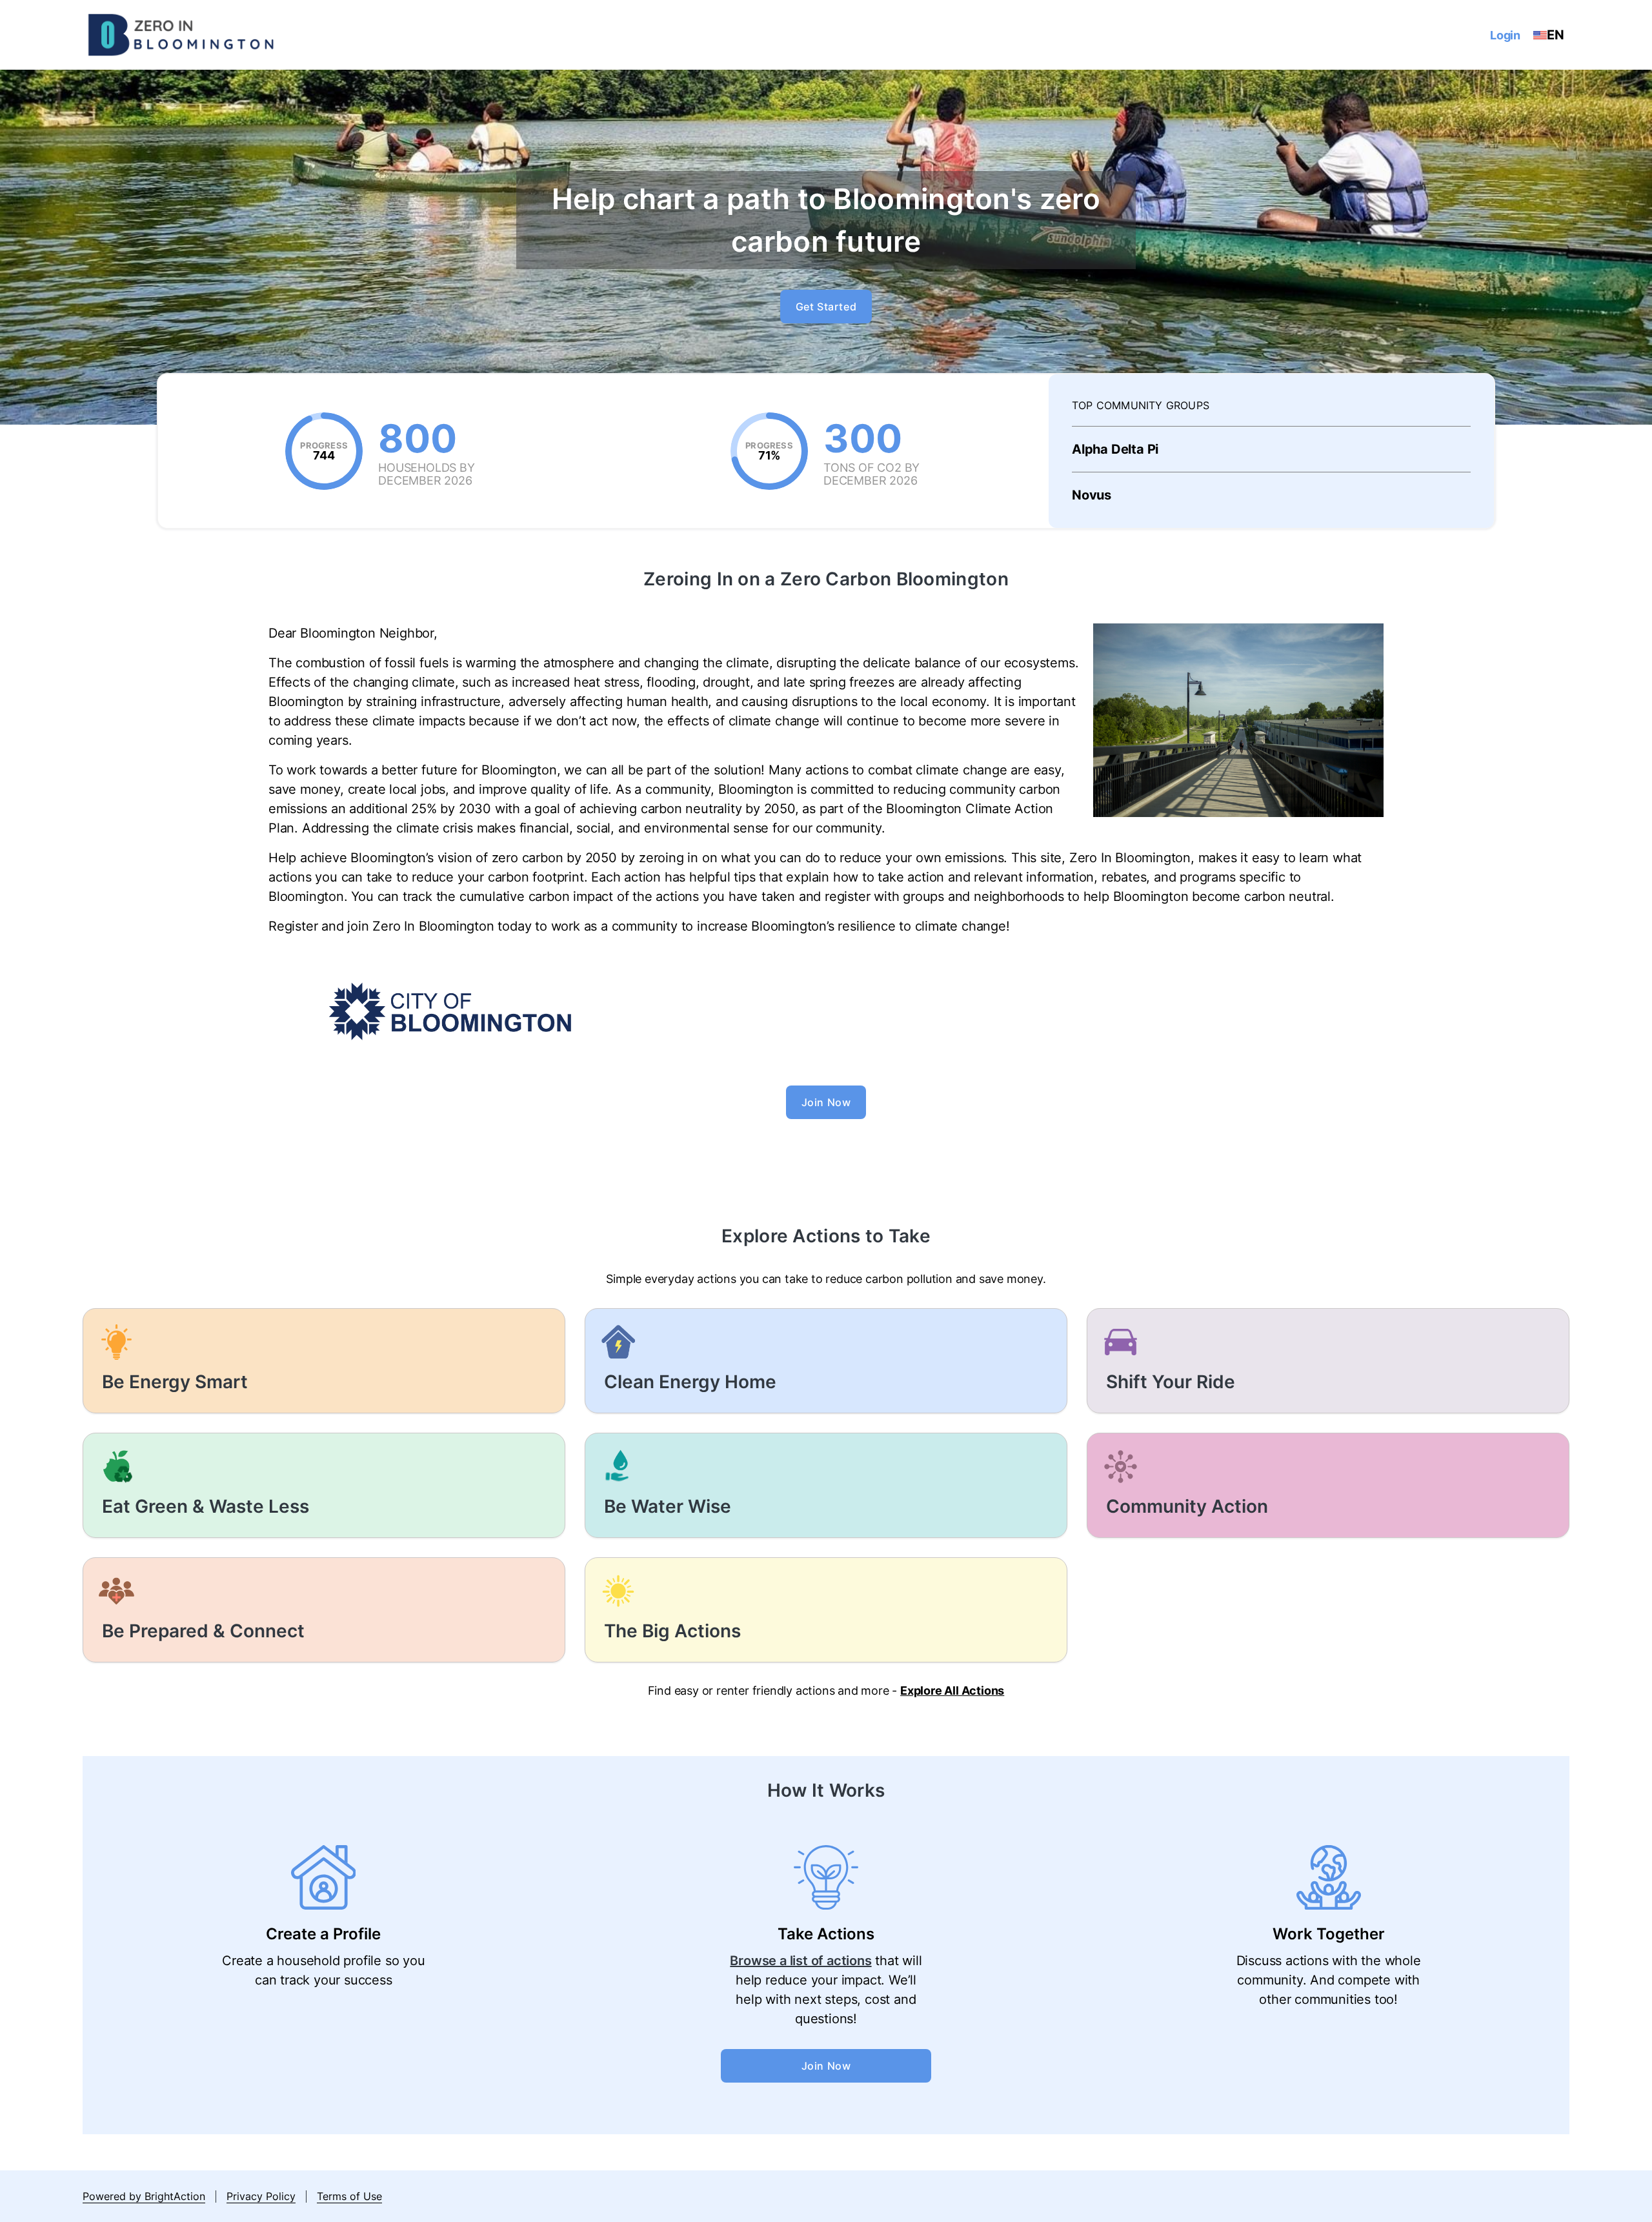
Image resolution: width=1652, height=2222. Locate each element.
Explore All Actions (952, 1691)
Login (1505, 35)
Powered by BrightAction (144, 2196)
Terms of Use (349, 2196)
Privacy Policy (261, 2196)
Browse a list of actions (801, 1961)
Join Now (826, 1102)
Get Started (826, 307)
